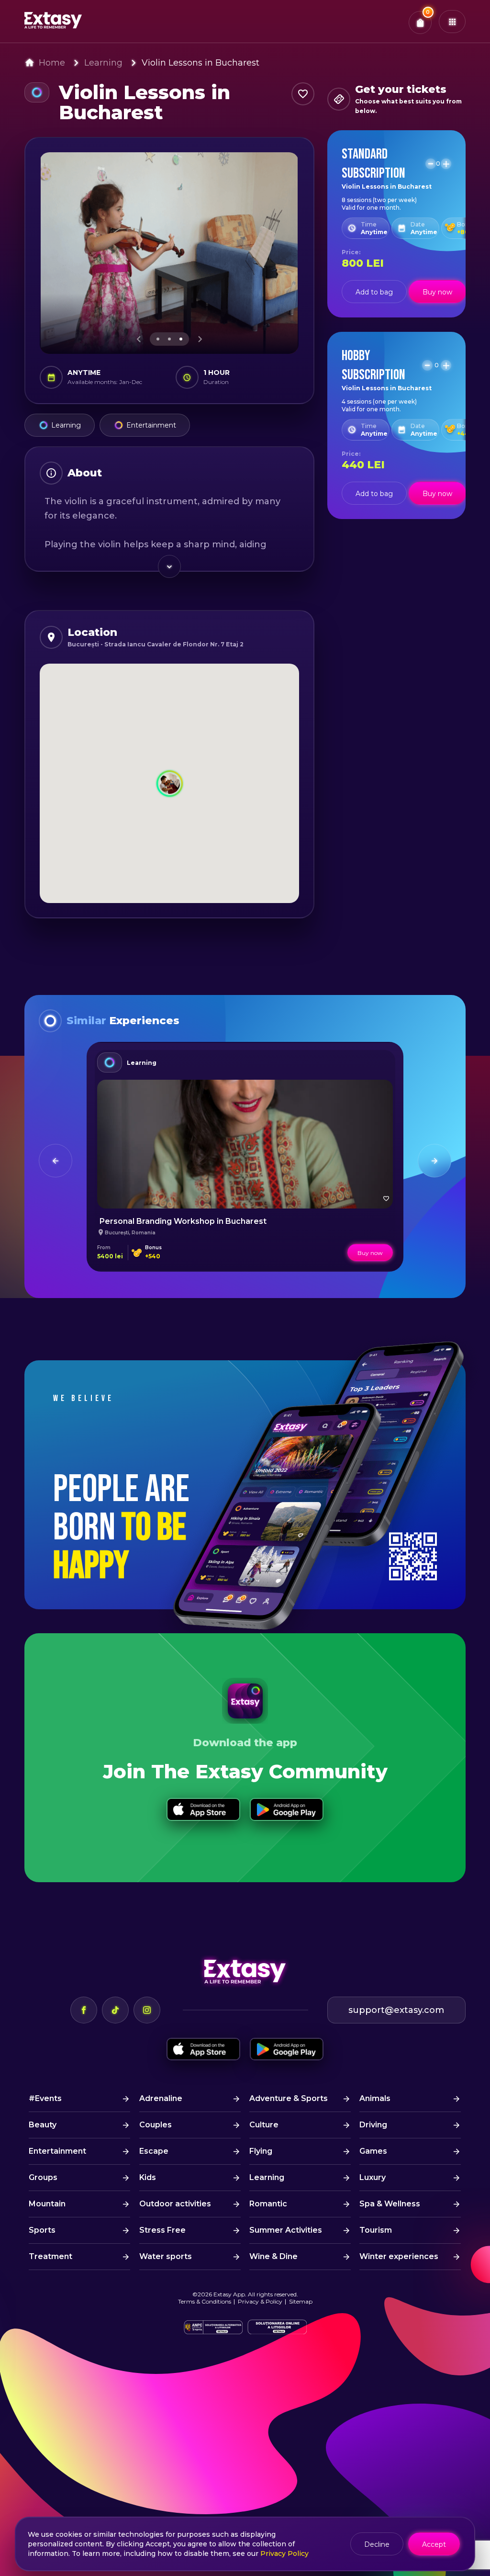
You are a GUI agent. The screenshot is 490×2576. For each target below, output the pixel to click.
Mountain (47, 2204)
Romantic (268, 2204)
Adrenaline (161, 2098)
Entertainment (151, 425)
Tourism (376, 2230)
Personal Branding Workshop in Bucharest (183, 1221)
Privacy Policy (284, 2553)
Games (373, 2151)
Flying (261, 2151)
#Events (45, 2098)
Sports (42, 2230)
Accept (434, 2544)
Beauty (43, 2125)
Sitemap (301, 2301)
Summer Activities (286, 2230)
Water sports (166, 2256)
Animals (375, 2098)
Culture (264, 2125)
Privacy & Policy (260, 2301)
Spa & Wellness (390, 2204)
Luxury (373, 2177)
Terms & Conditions (205, 2301)
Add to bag (374, 292)
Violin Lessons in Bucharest (200, 63)
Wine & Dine (273, 2256)
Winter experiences (399, 2256)
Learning (103, 63)
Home (52, 63)
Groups (43, 2177)
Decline (377, 2544)
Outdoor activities (175, 2204)
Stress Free (162, 2230)
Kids (148, 2177)
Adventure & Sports (289, 2098)
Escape (154, 2151)
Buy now (437, 292)
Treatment (50, 2256)
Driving (373, 2125)
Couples (156, 2125)
